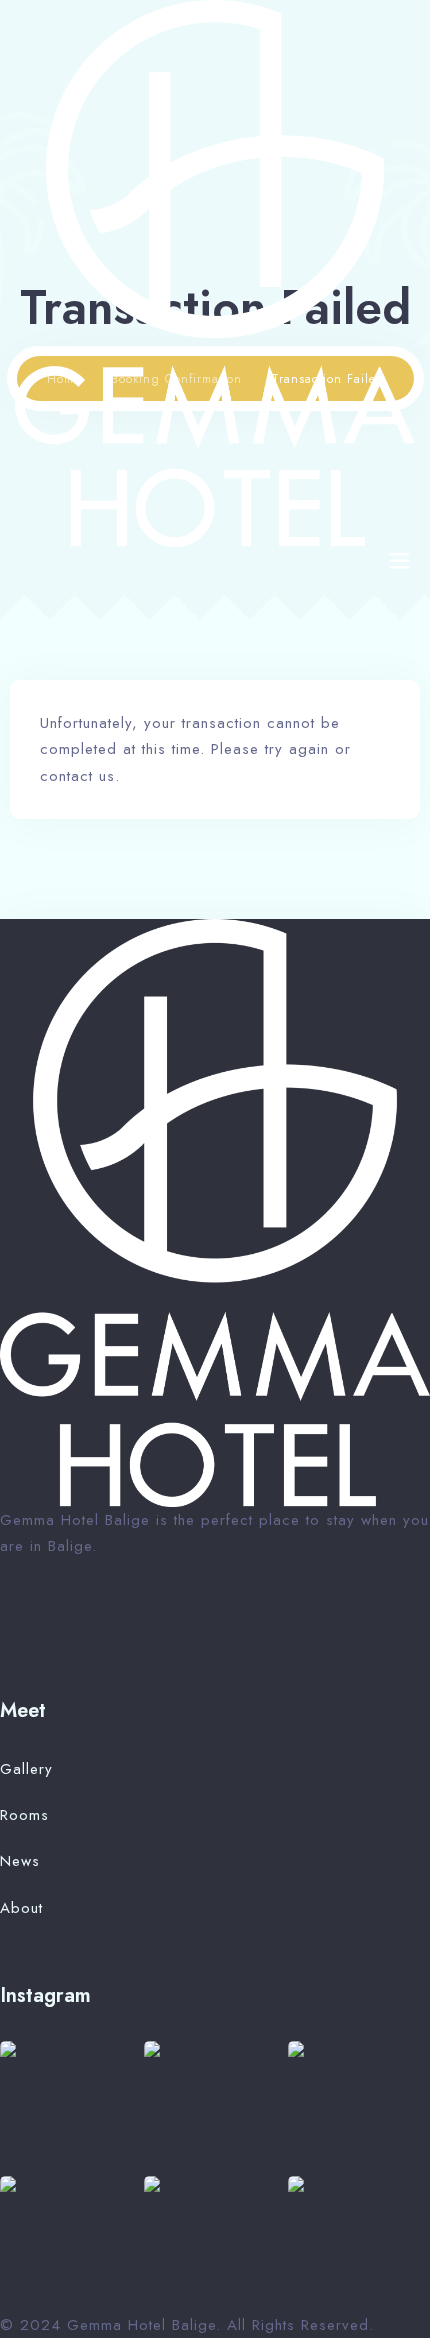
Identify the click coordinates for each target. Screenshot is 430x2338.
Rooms (24, 1815)
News (20, 1861)
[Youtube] (67, 1623)
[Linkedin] (122, 1623)
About (21, 1908)
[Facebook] (38, 1623)
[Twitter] (9, 1623)
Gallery (26, 1769)
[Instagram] (96, 1623)
